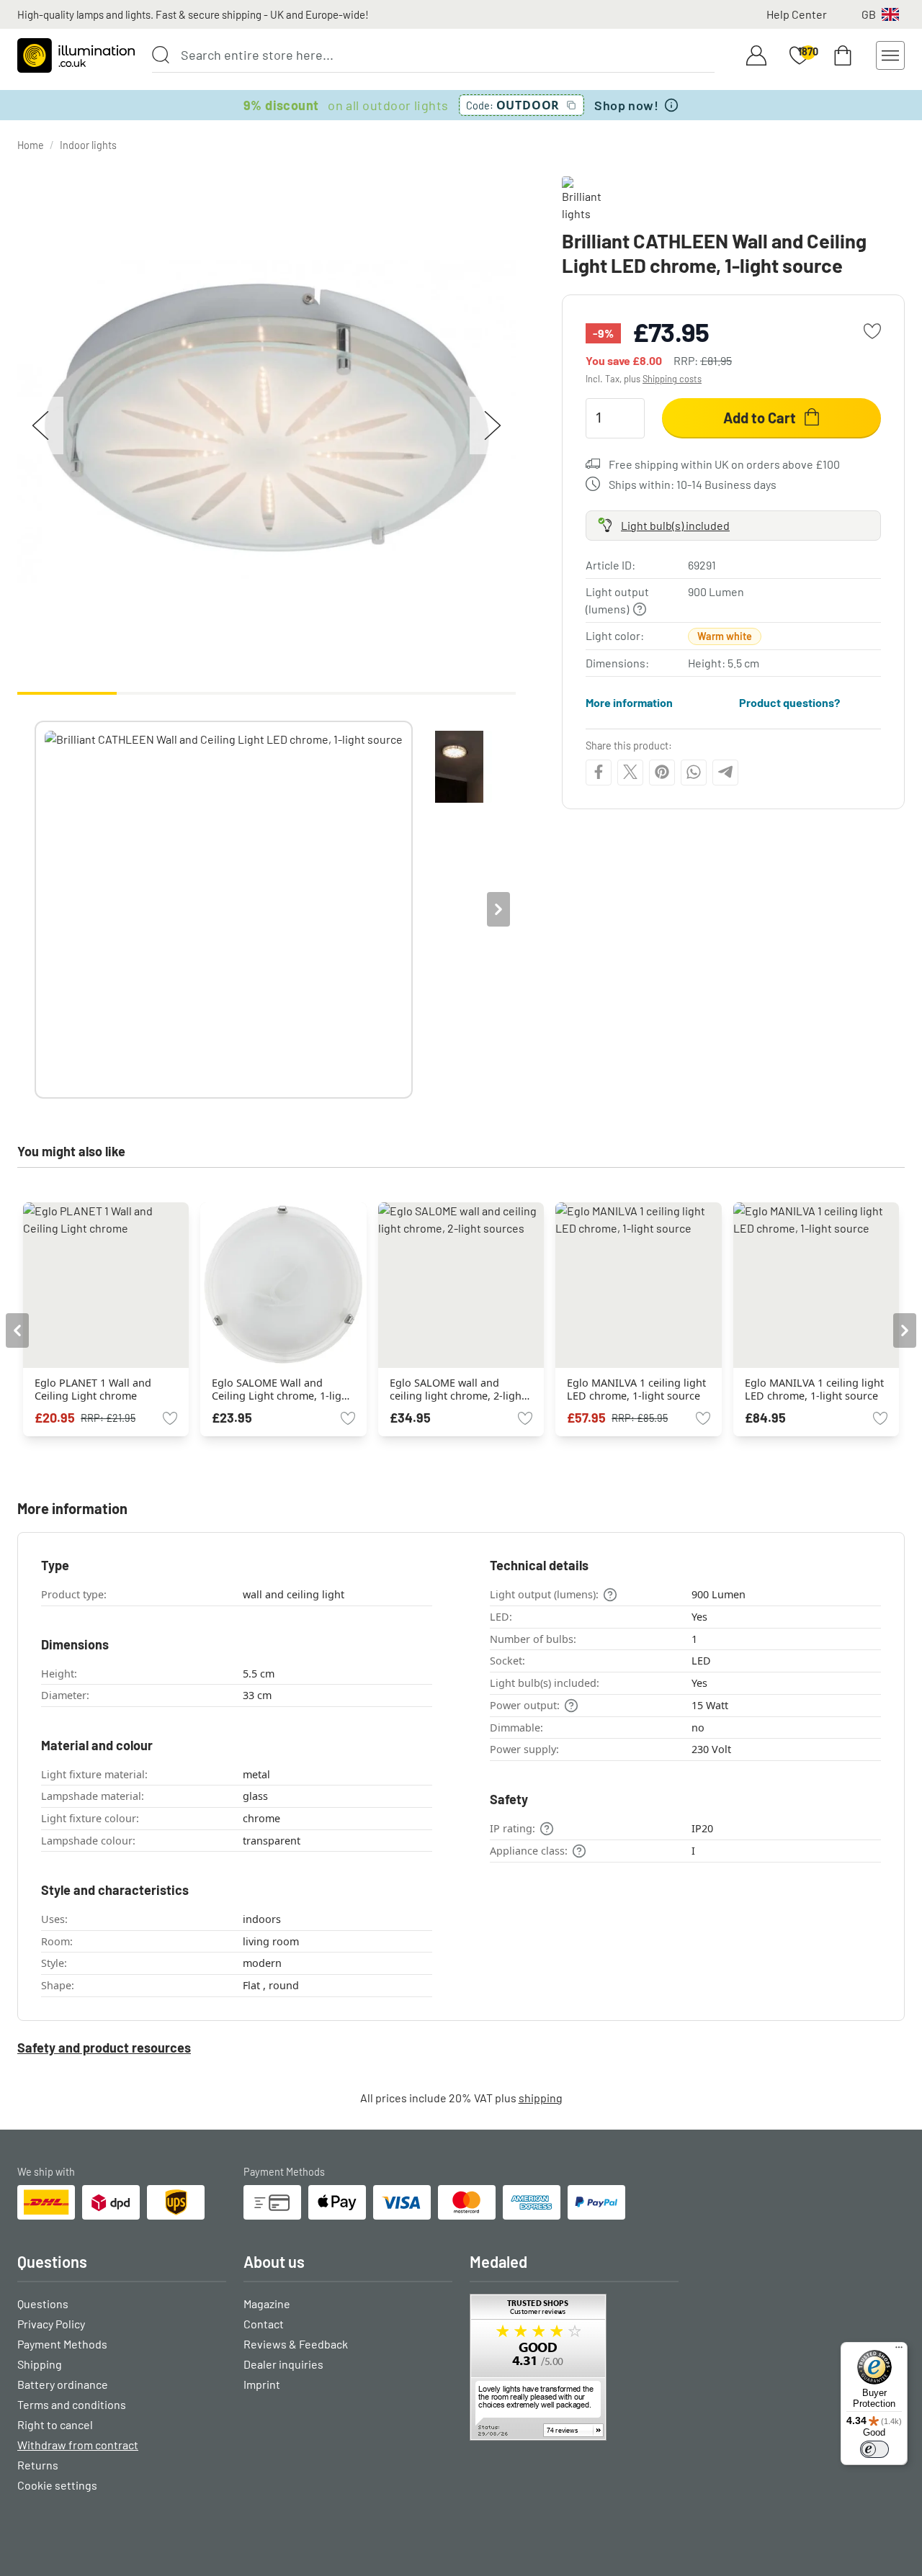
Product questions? (789, 702)
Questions (43, 2303)
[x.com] (630, 772)
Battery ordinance (63, 2384)
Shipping (40, 2364)
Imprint (262, 2384)
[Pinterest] (662, 772)
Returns (38, 2465)
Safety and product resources (104, 2048)
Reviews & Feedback (296, 2344)
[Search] (161, 55)
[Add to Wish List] (872, 331)
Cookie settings (57, 2485)
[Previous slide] (35, 909)
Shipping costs (672, 379)
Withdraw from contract (78, 2445)
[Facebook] (599, 772)
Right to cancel (55, 2424)
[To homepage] (76, 55)
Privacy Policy (51, 2324)
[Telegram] (725, 772)
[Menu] (899, 2351)
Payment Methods (62, 2344)
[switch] (874, 2449)
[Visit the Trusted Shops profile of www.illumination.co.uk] (574, 2367)
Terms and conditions (72, 2404)
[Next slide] (498, 909)
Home (31, 145)
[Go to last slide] (17, 1330)
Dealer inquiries (283, 2364)
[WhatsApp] (694, 772)
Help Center (797, 14)
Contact (264, 2324)
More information (629, 702)
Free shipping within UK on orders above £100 (724, 463)
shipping (541, 2098)
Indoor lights (88, 145)
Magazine (267, 2303)
